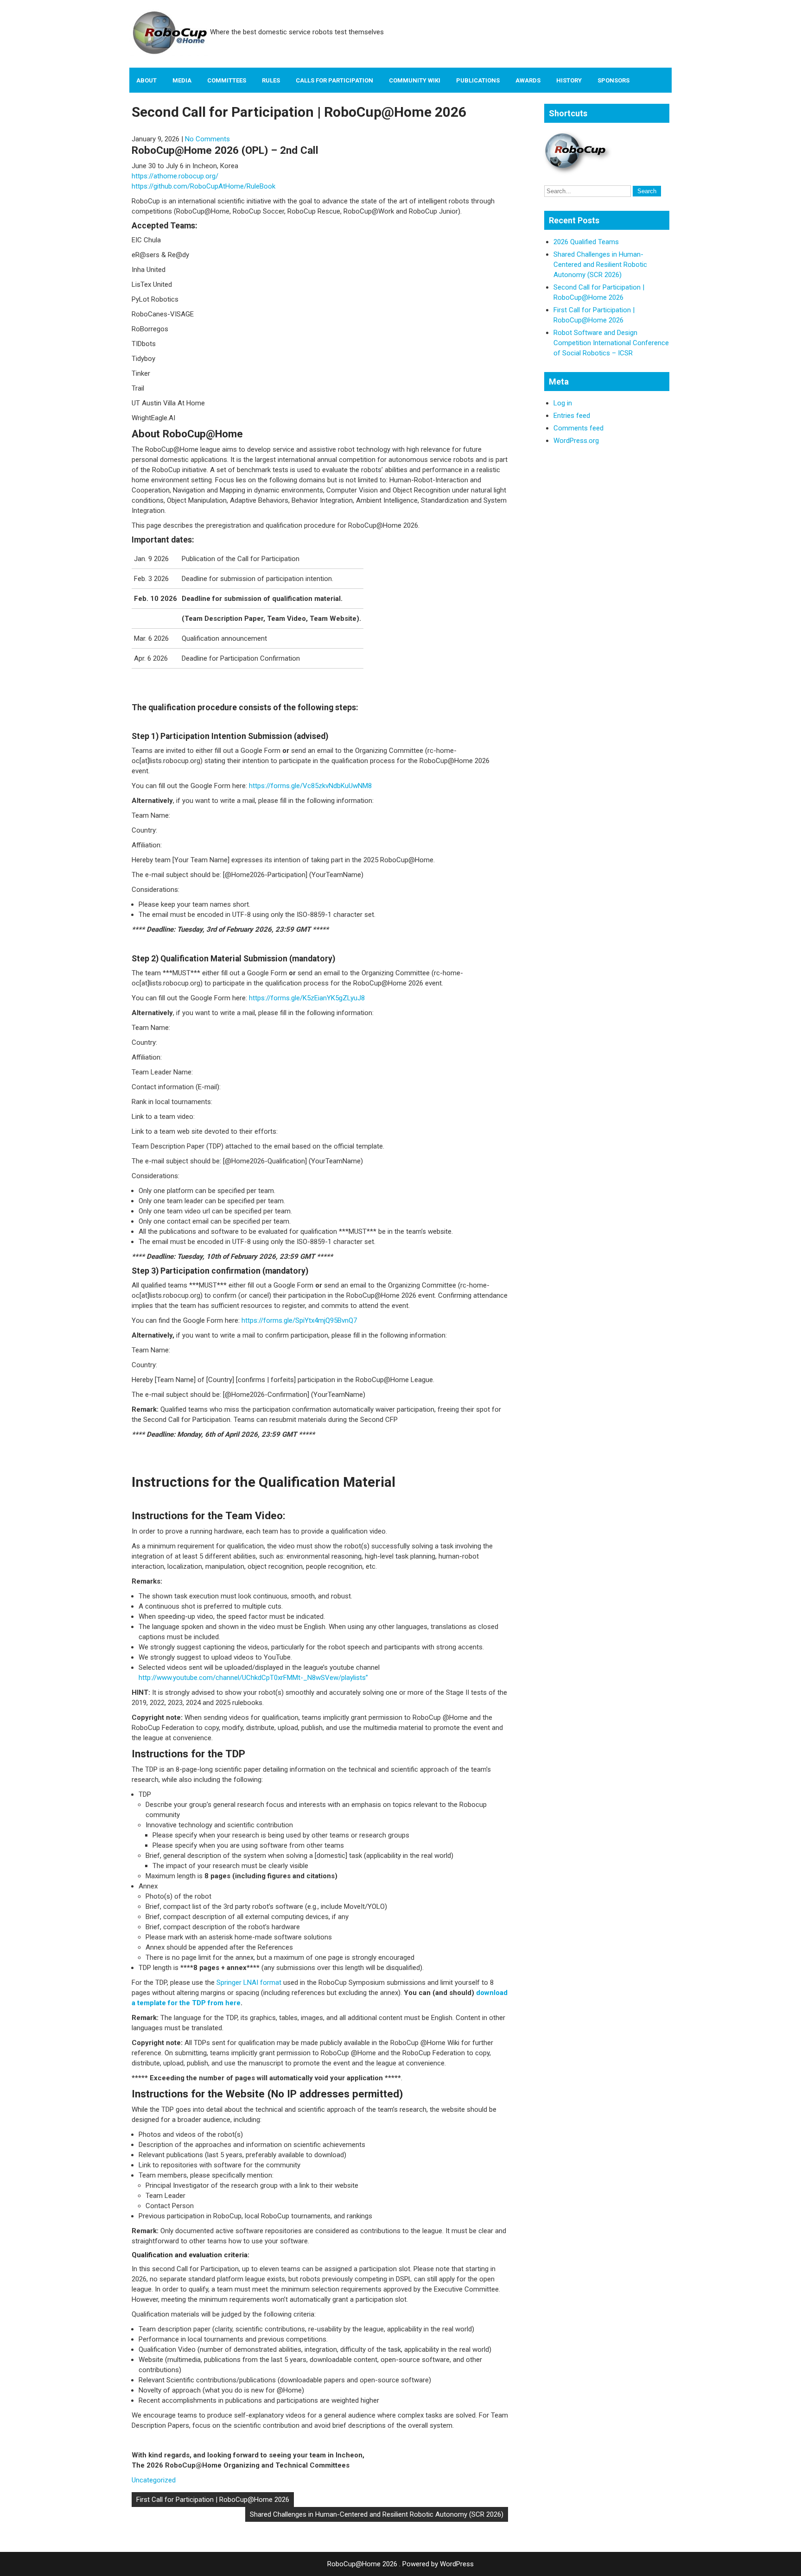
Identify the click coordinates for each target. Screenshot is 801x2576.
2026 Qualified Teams (586, 242)
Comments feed (578, 428)
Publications (478, 80)
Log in (563, 403)
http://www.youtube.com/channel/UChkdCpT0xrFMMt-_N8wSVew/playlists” (253, 1678)
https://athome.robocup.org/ (175, 176)
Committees (227, 80)
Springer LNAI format (249, 1983)
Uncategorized (154, 2480)
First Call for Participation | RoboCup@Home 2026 (213, 2500)
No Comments (207, 139)
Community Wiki (415, 80)
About (146, 80)
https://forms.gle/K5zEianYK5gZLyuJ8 (306, 998)
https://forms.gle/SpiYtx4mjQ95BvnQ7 (299, 1320)
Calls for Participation (334, 80)
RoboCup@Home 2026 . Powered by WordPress (400, 2564)
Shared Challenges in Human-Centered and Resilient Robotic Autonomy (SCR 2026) (377, 2514)
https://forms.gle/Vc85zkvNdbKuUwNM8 (310, 786)
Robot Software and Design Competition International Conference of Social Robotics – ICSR (611, 343)
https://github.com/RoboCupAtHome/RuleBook (203, 186)
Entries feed (572, 416)
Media (182, 80)
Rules (271, 80)
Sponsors (613, 80)
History (569, 80)
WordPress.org (576, 441)
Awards (528, 80)
